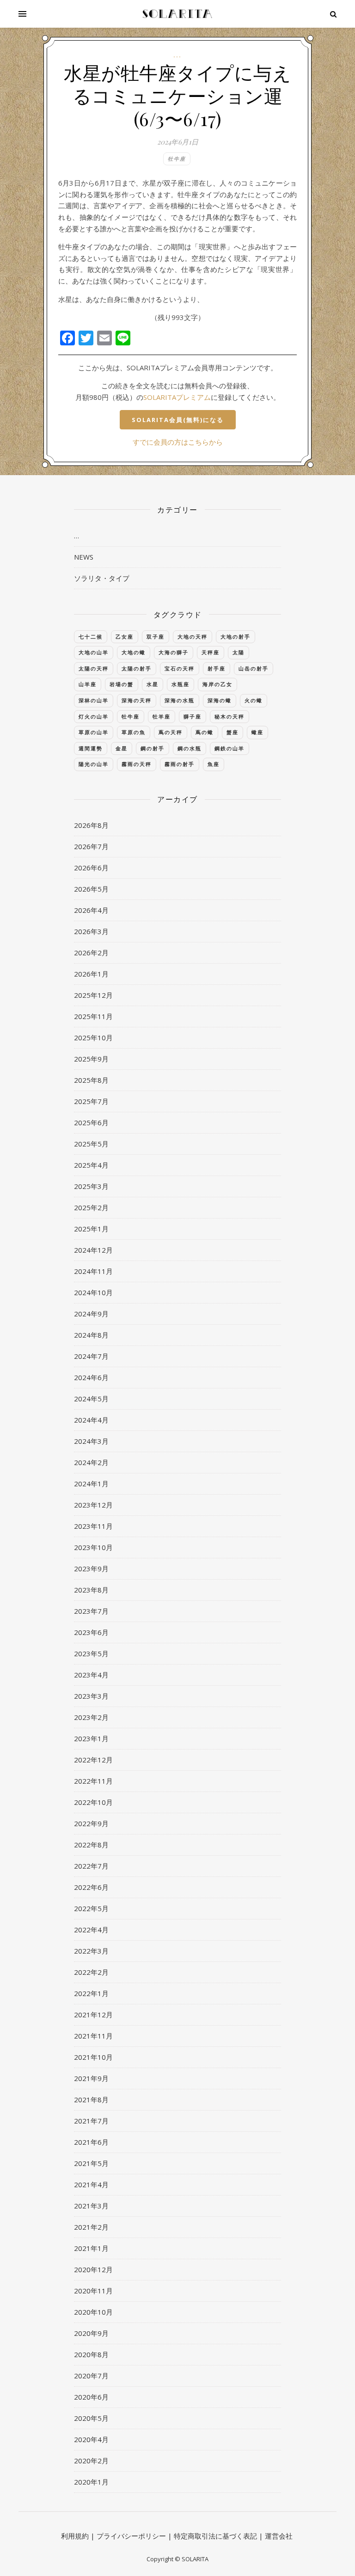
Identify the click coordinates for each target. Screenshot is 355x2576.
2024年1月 (91, 1484)
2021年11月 (93, 2036)
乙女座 (125, 636)
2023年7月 (91, 1611)
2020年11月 (93, 2291)
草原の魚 (134, 732)
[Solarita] (177, 14)
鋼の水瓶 (190, 748)
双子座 (156, 636)
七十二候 (91, 636)
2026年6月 (91, 868)
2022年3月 (91, 1951)
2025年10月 (93, 1038)
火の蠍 (254, 700)
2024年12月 (93, 1250)
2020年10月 (93, 2312)
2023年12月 (93, 1505)
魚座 (214, 764)
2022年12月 (93, 1760)
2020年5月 (91, 2418)
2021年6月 (91, 2142)
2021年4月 (91, 2184)
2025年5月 (91, 1144)
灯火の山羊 (94, 716)
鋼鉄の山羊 (230, 748)
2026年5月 (91, 889)
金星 (122, 748)
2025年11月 (93, 1016)
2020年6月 (91, 2397)
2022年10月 (93, 1802)
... (177, 55)
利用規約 (75, 2536)
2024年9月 (91, 1314)
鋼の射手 (153, 748)
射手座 (217, 668)
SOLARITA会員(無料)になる (178, 420)
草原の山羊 (94, 732)
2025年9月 (91, 1059)
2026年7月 (91, 846)
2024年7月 (91, 1356)
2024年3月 (91, 1441)
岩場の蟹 (122, 684)
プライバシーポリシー (131, 2536)
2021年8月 (91, 2099)
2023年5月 (91, 1653)
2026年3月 (91, 931)
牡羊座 (162, 716)
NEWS (84, 557)
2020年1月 (91, 2482)
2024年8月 (91, 1335)
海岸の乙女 (217, 684)
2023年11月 (93, 1526)
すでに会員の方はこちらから (178, 442)
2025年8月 (91, 1080)
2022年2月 (91, 1972)
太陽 (239, 652)
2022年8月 (91, 1845)
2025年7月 (91, 1101)
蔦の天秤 (171, 732)
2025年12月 (93, 995)
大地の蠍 (134, 652)
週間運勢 (91, 748)
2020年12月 (93, 2269)
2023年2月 (91, 1717)
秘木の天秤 (230, 716)
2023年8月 (91, 1590)
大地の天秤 (193, 636)
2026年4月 (91, 910)
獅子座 (193, 716)
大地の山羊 (94, 652)
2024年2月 (91, 1462)
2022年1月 (91, 1993)
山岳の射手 (254, 668)
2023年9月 (91, 1569)
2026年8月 (91, 825)
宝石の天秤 (180, 668)
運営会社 (279, 2536)
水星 (153, 684)
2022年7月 (91, 1866)
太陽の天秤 (94, 668)
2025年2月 (91, 1207)
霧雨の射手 (180, 764)
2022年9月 (91, 1823)
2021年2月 (91, 2227)
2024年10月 (93, 1292)
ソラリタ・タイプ (102, 578)
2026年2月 (91, 953)
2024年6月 (91, 1377)
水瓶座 (181, 684)
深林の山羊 (94, 700)
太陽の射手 (137, 668)
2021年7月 (91, 2121)
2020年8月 (91, 2354)
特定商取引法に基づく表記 (215, 2536)
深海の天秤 (137, 700)
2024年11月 (93, 1271)
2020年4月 (91, 2439)
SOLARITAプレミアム (177, 397)
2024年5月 (91, 1399)
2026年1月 (91, 974)
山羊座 (88, 684)
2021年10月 (93, 2057)
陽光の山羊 (94, 764)
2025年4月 (91, 1165)
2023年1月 (91, 1738)
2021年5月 (91, 2163)
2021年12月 (93, 2015)
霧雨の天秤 (137, 764)
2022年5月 (91, 1908)
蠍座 (257, 732)
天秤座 (211, 652)
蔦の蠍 (205, 732)
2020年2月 (91, 2461)
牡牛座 (177, 159)
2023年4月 (91, 1675)
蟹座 (233, 732)
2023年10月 (93, 1547)
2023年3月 (91, 1696)
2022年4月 (91, 1930)
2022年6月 (91, 1887)
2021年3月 (91, 2206)
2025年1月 (91, 1229)
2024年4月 (91, 1420)
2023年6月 (91, 1632)
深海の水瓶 (180, 700)
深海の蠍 (220, 700)
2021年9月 (91, 2078)
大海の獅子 (174, 652)
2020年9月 (91, 2333)
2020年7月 (91, 2376)
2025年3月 (91, 1186)
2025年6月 (91, 1122)
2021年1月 (91, 2248)
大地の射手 (236, 636)
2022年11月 (93, 1781)
